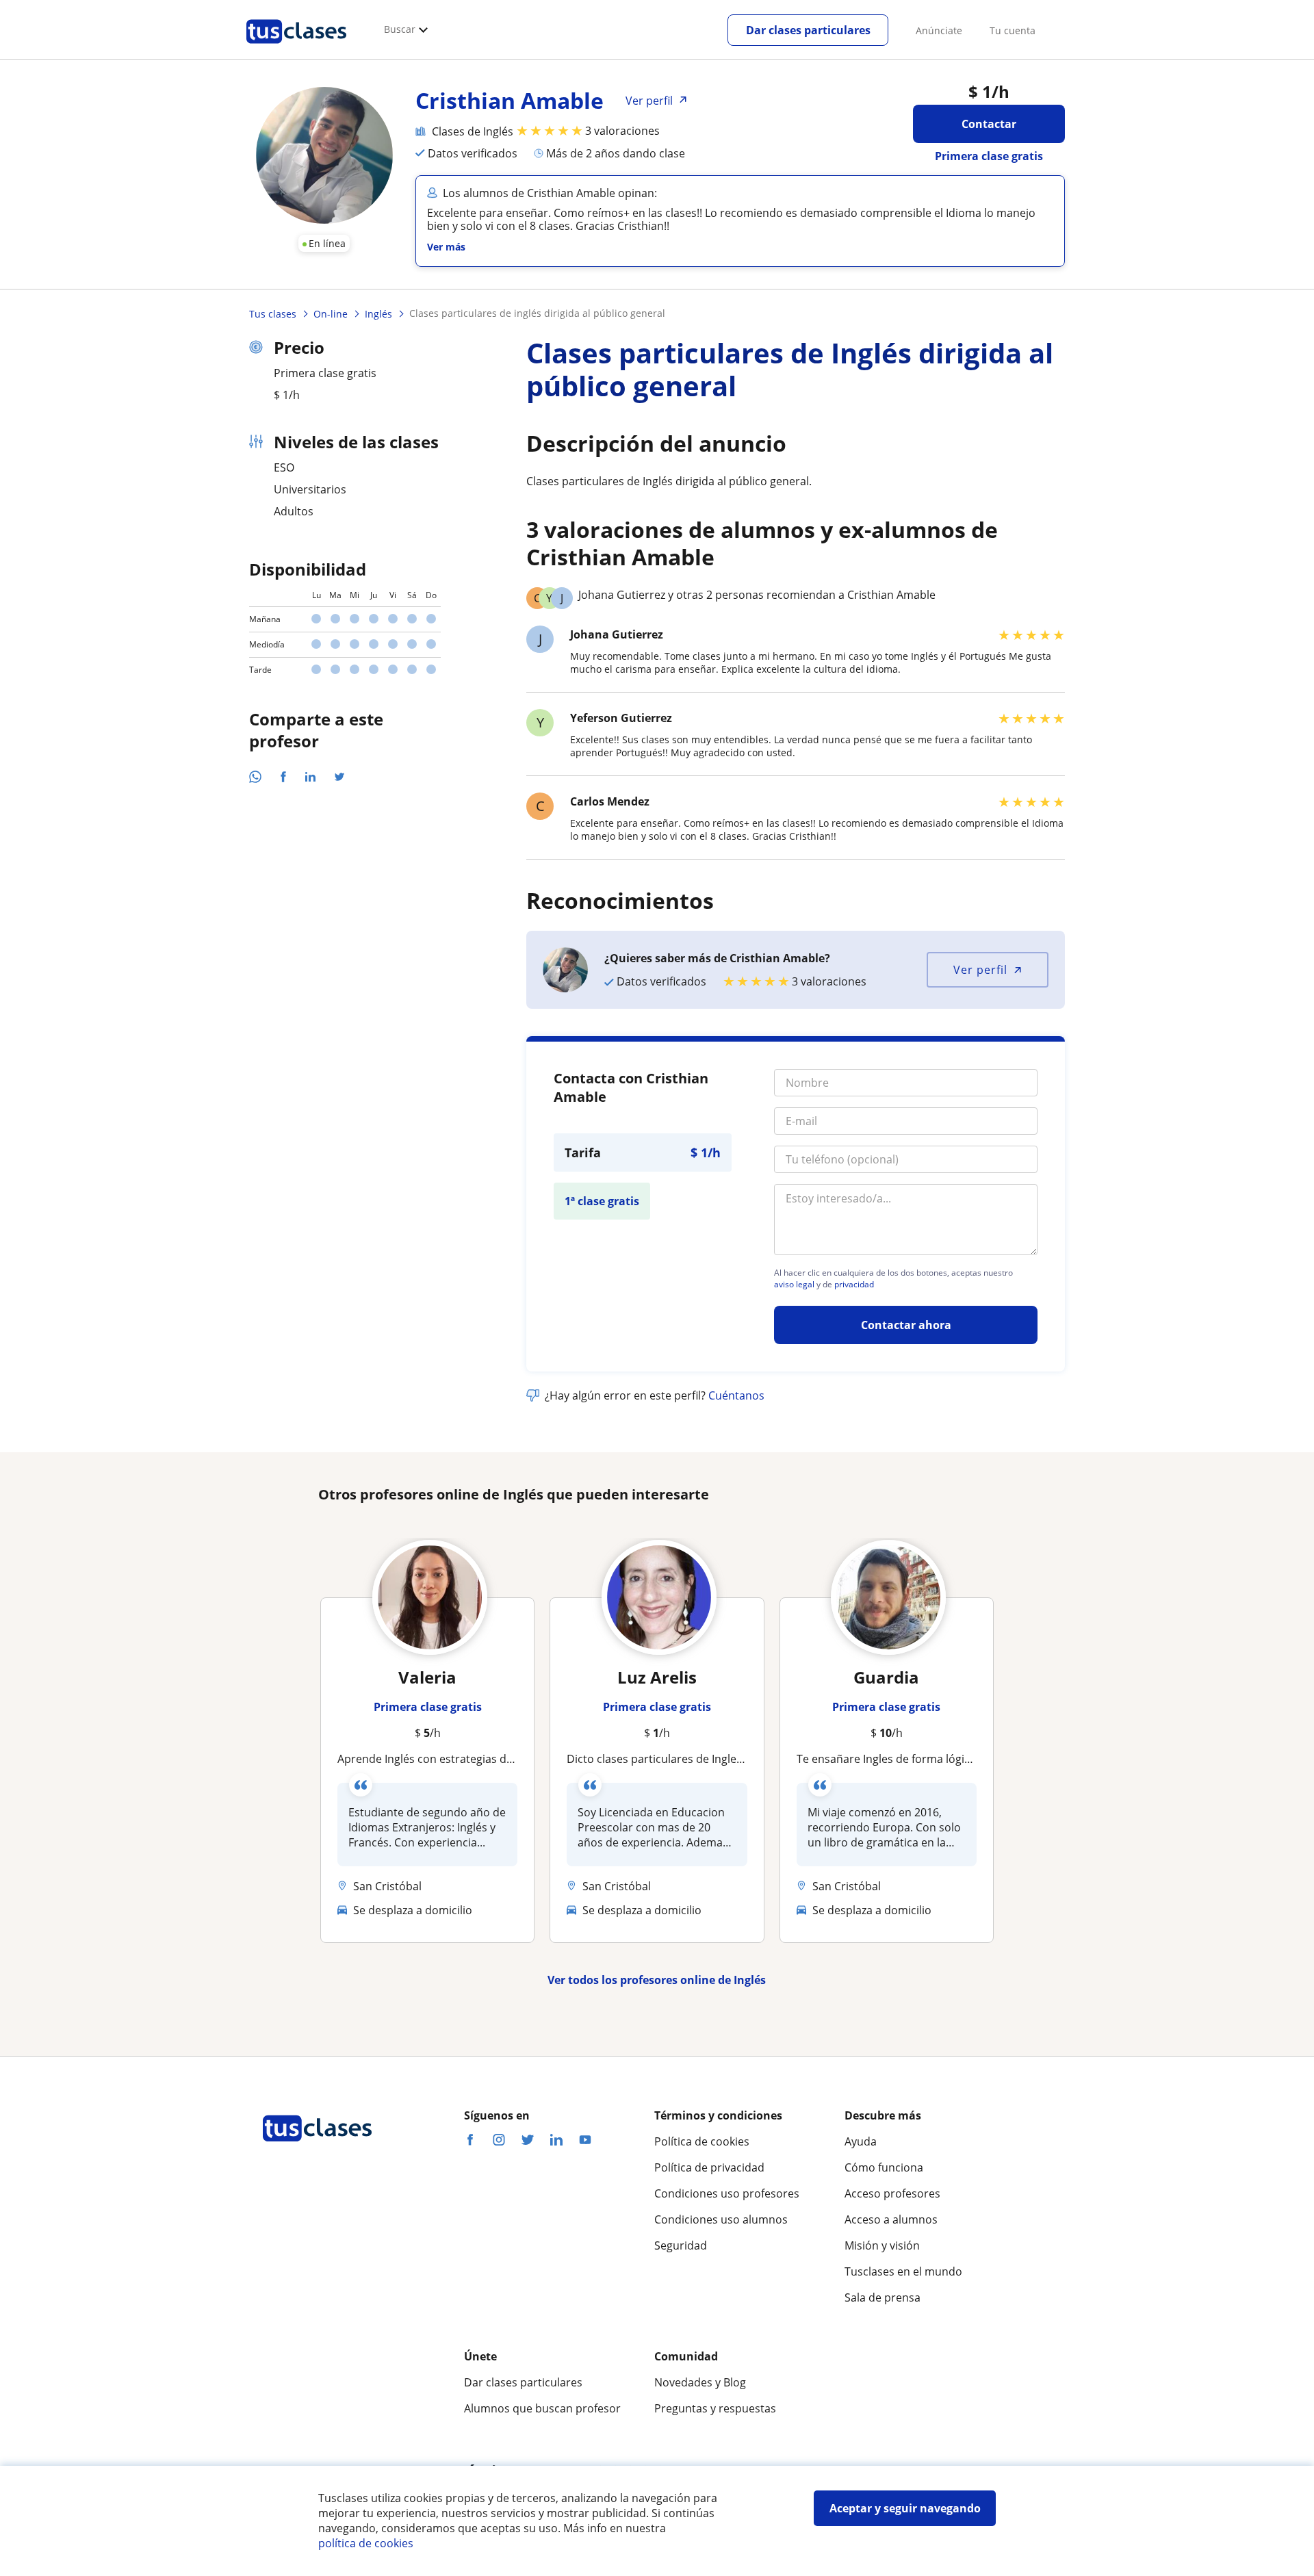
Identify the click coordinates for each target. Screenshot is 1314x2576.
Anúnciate (939, 30)
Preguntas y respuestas (715, 2408)
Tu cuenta (1013, 30)
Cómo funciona (884, 2167)
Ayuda (861, 2141)
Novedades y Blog (700, 2382)
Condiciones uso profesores (727, 2193)
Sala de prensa (883, 2297)
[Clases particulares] (296, 49)
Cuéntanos (736, 1395)
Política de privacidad (709, 2167)
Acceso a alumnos (891, 2219)
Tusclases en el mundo (903, 2271)
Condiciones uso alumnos (721, 2219)
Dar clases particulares (808, 30)
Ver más (446, 247)
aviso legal (794, 1285)
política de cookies (366, 2543)
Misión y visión (882, 2245)
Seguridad (681, 2245)
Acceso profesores (892, 2193)
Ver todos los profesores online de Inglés (657, 1980)
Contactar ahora (906, 1325)
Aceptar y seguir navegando (905, 2508)
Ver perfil (980, 970)
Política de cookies (702, 2141)
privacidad (854, 1285)
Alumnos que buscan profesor (542, 2408)
